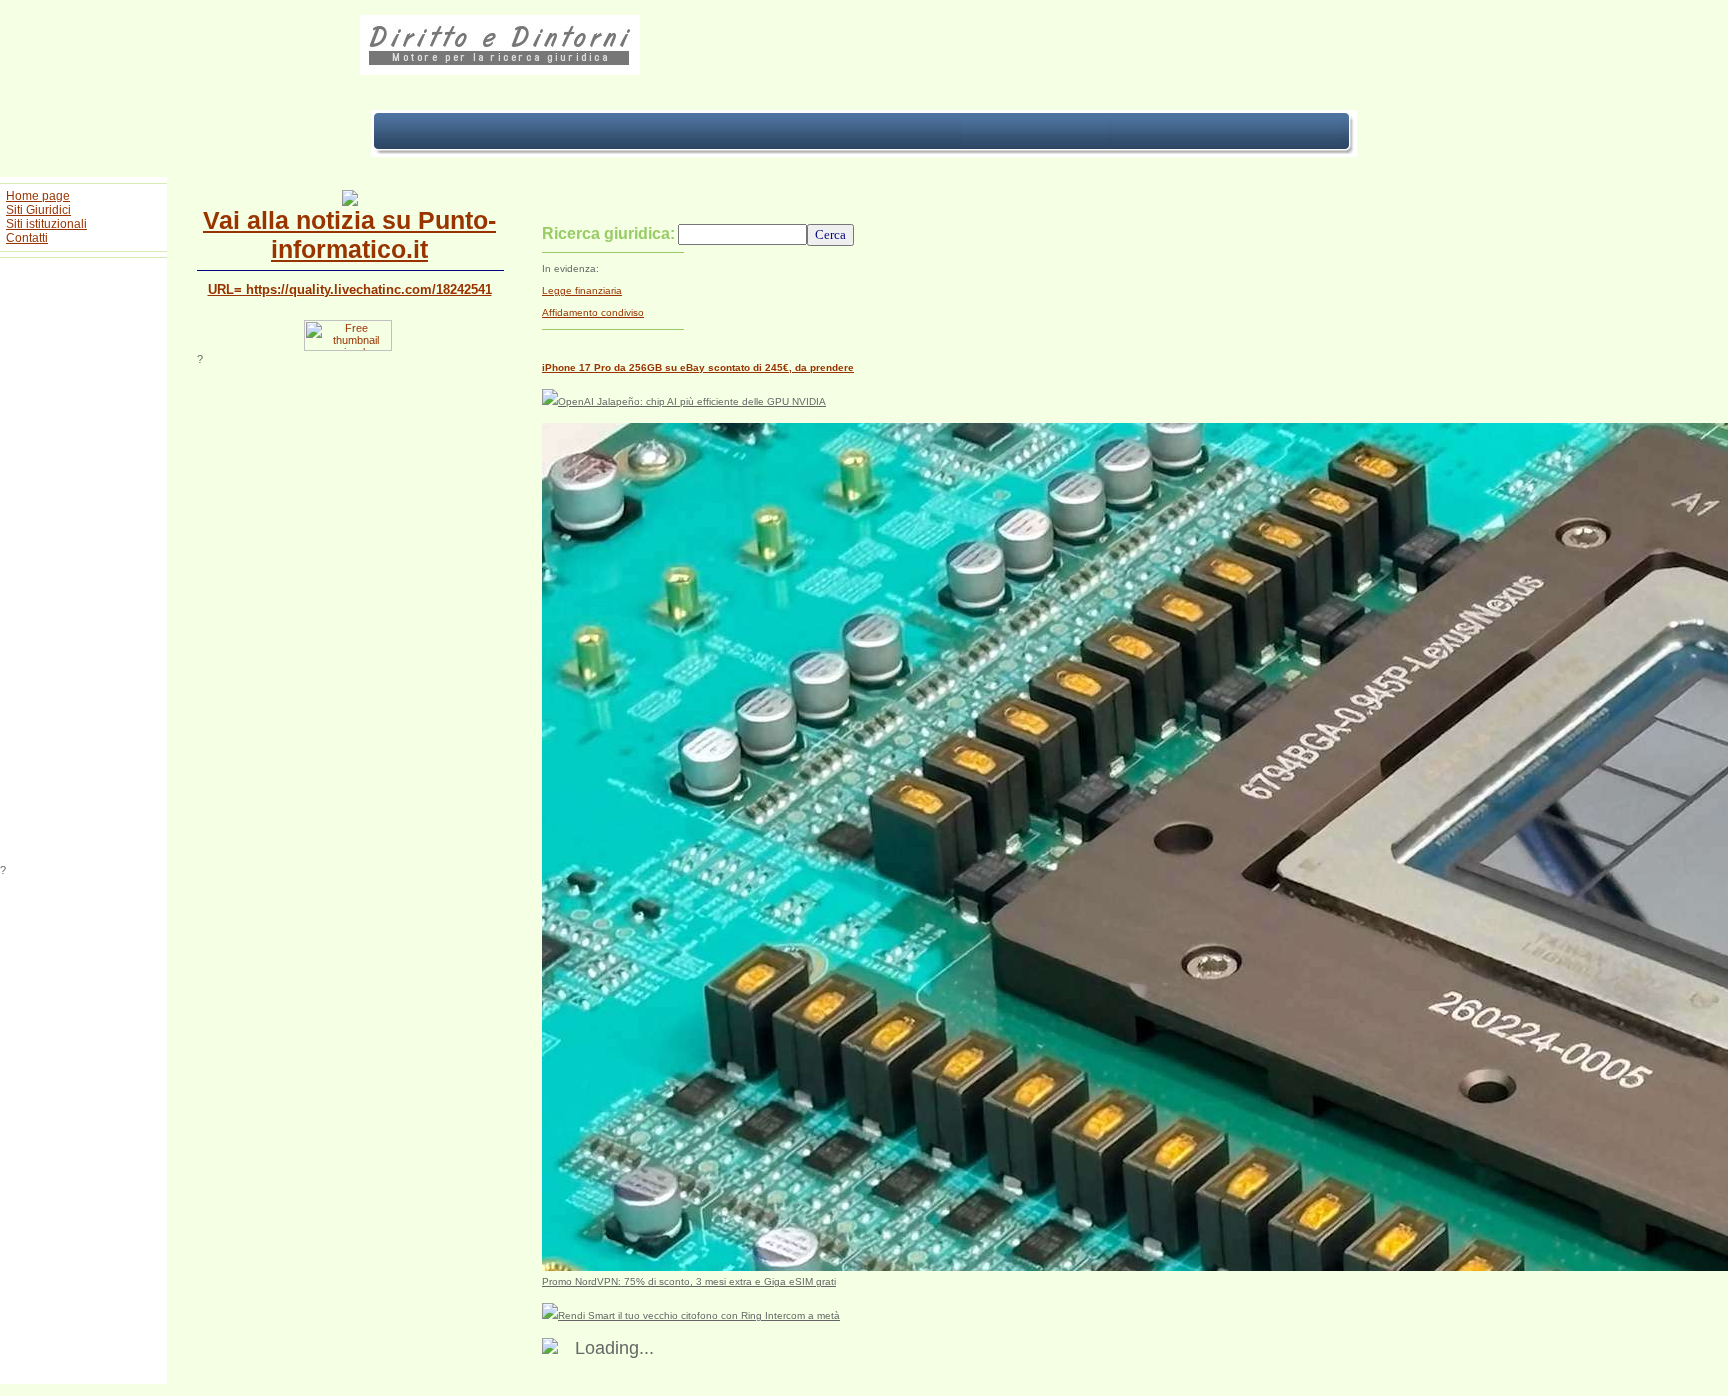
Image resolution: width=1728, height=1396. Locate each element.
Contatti (27, 238)
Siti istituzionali (46, 224)
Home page (38, 196)
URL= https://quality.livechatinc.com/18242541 (350, 289)
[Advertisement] (84, 564)
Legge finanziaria (582, 290)
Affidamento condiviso (593, 312)
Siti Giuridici (38, 210)
